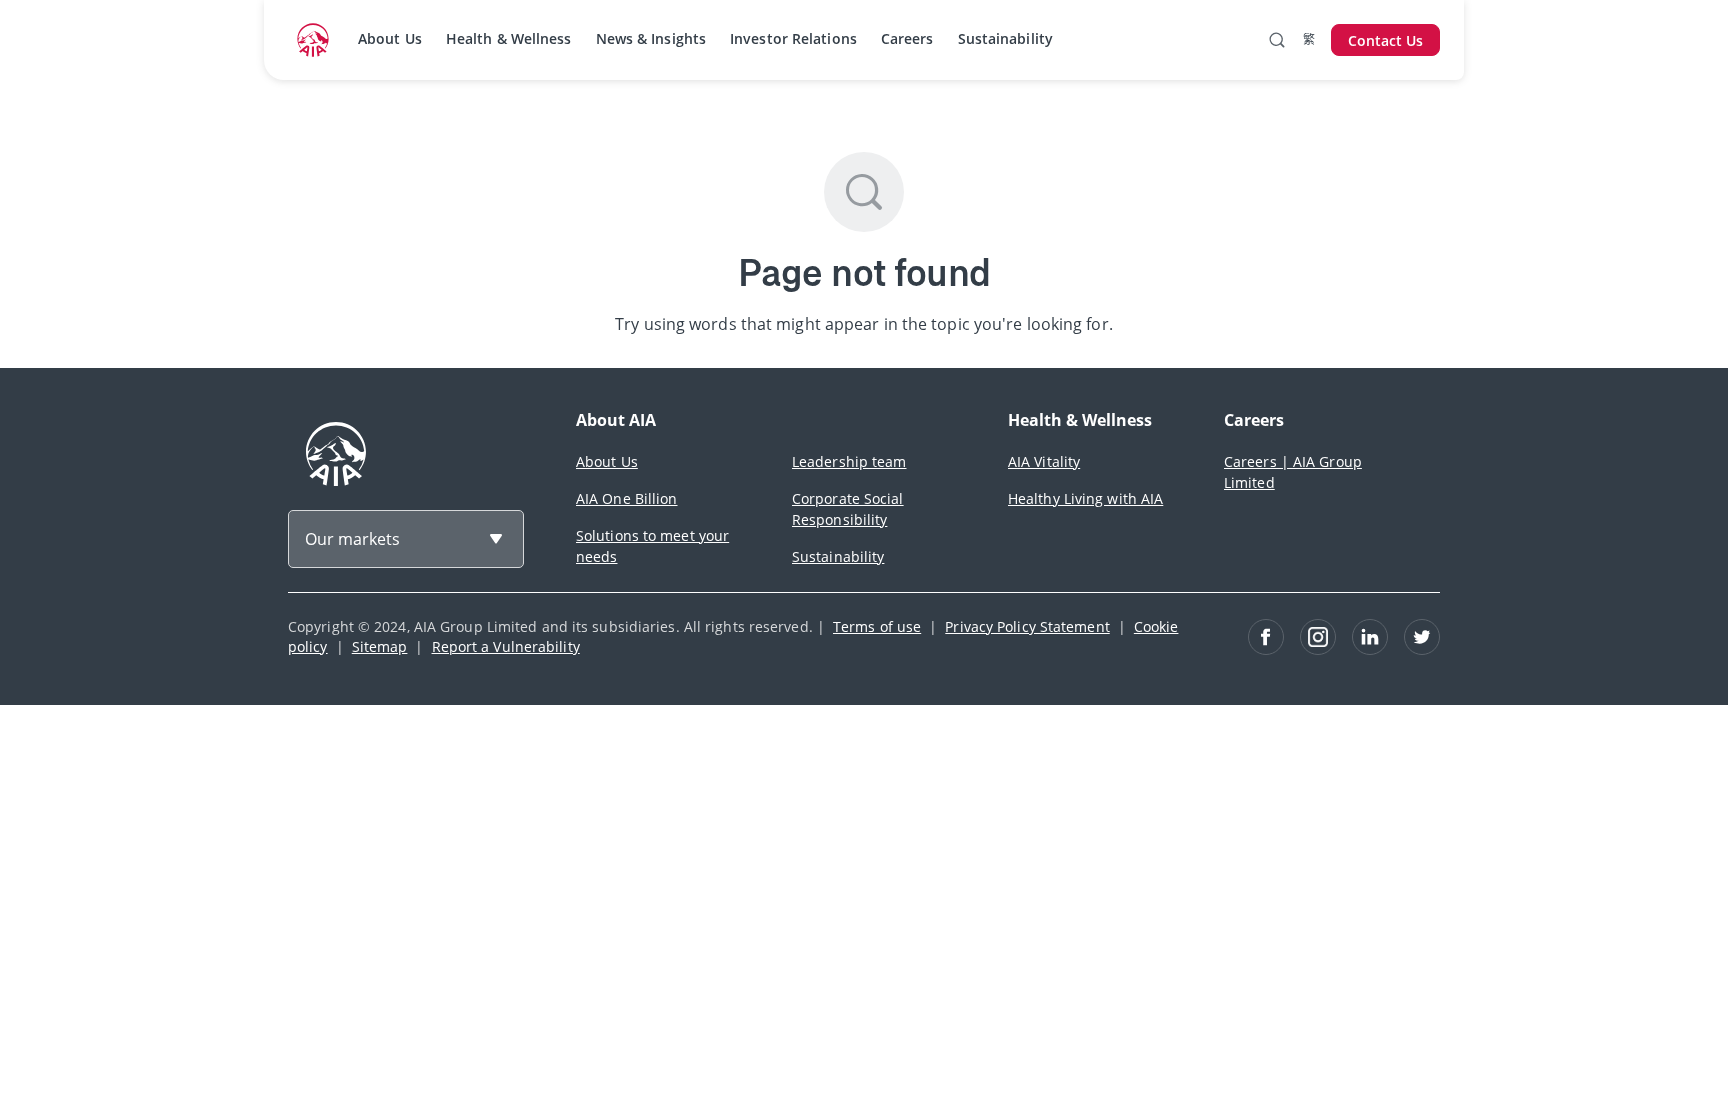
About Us (390, 38)
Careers (907, 38)
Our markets (352, 539)
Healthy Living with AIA (1085, 498)
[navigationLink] (313, 40)
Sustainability (1005, 38)
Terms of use (877, 626)
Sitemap (380, 646)
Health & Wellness (509, 38)
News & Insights (651, 38)
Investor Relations (793, 38)
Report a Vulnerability (506, 646)
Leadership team (849, 461)
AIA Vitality (1044, 461)
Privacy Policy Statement (1027, 626)
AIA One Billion (627, 498)
